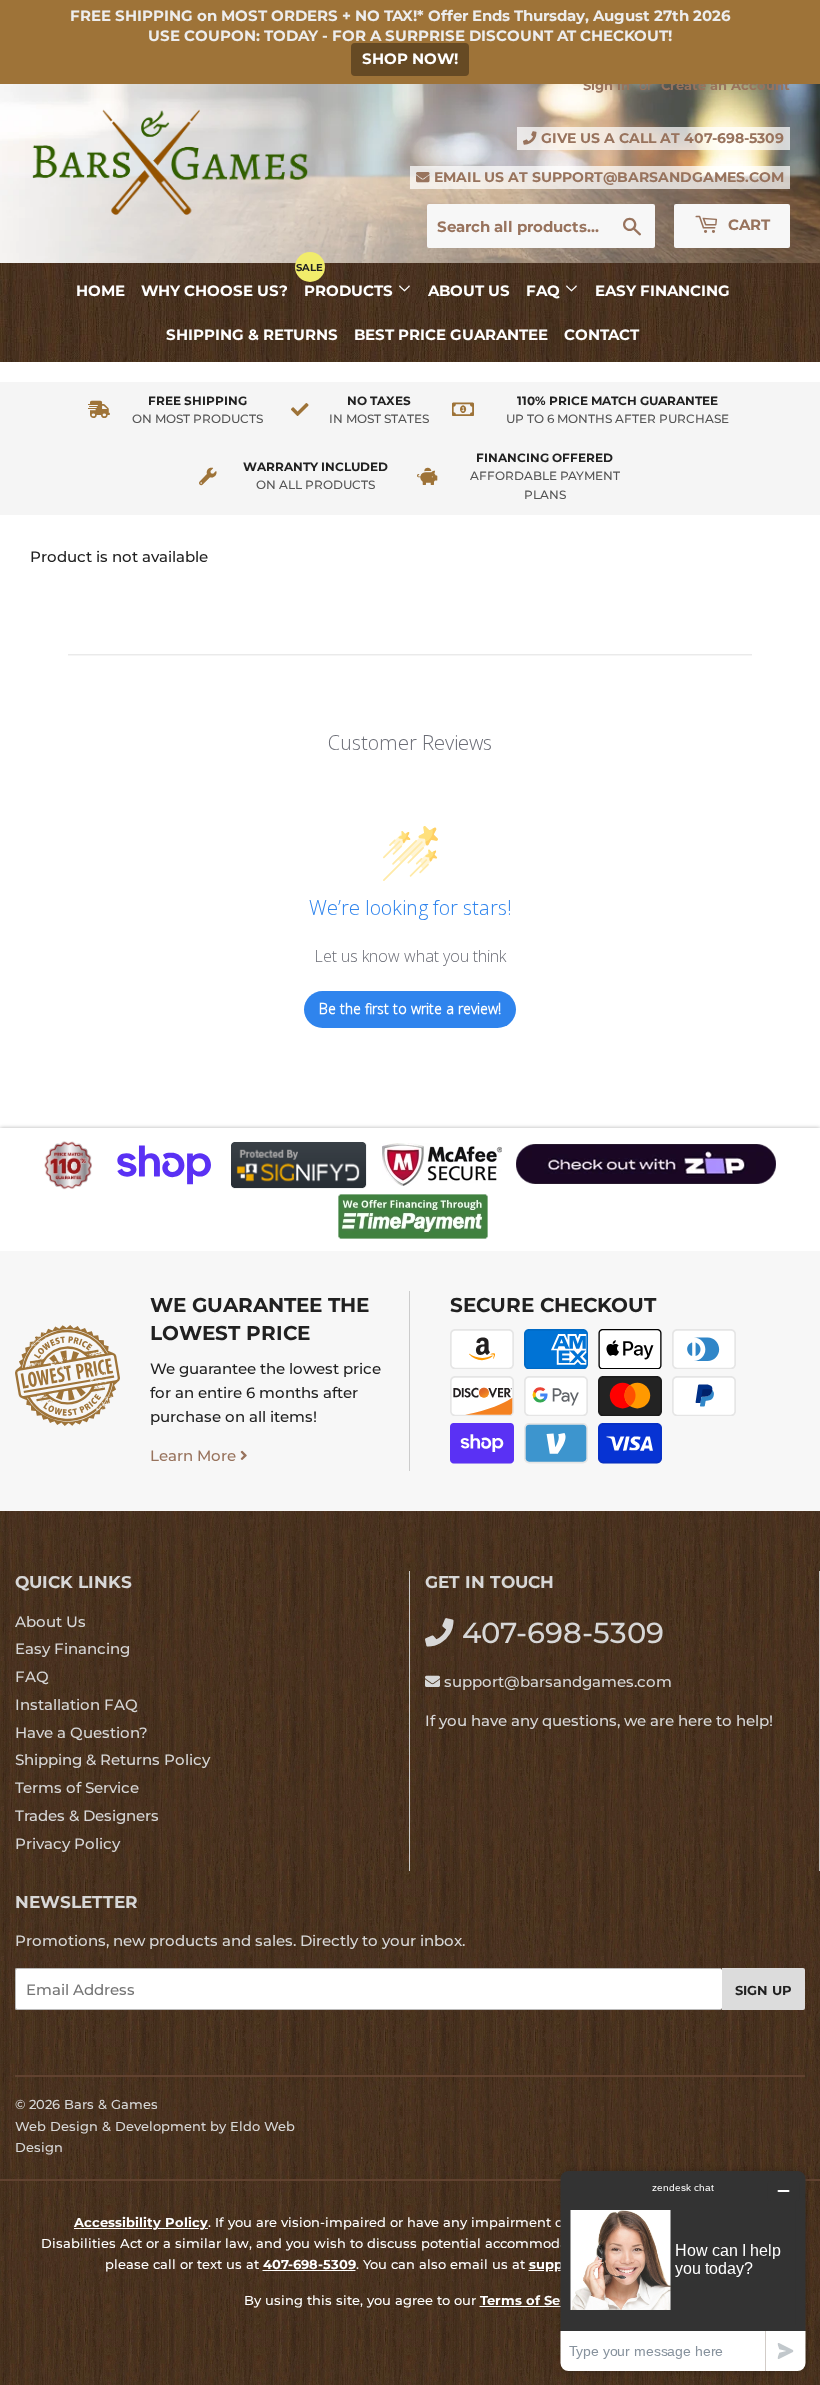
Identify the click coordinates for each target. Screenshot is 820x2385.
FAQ (545, 290)
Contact (601, 334)
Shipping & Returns (252, 334)
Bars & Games (111, 2104)
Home (100, 290)
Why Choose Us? (214, 290)
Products (350, 290)
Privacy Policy (67, 1843)
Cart (747, 224)
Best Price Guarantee (451, 334)
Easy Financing (662, 290)
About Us (469, 290)
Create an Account (725, 85)
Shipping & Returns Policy (112, 1759)
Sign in (606, 85)
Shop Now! (410, 58)
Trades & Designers (87, 1815)
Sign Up (763, 1990)
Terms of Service (77, 1787)
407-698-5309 (734, 138)
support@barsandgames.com (658, 177)
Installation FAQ (76, 1704)
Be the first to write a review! (410, 1008)
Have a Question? (81, 1732)
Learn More (195, 1455)
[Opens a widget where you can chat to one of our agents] (683, 2270)
